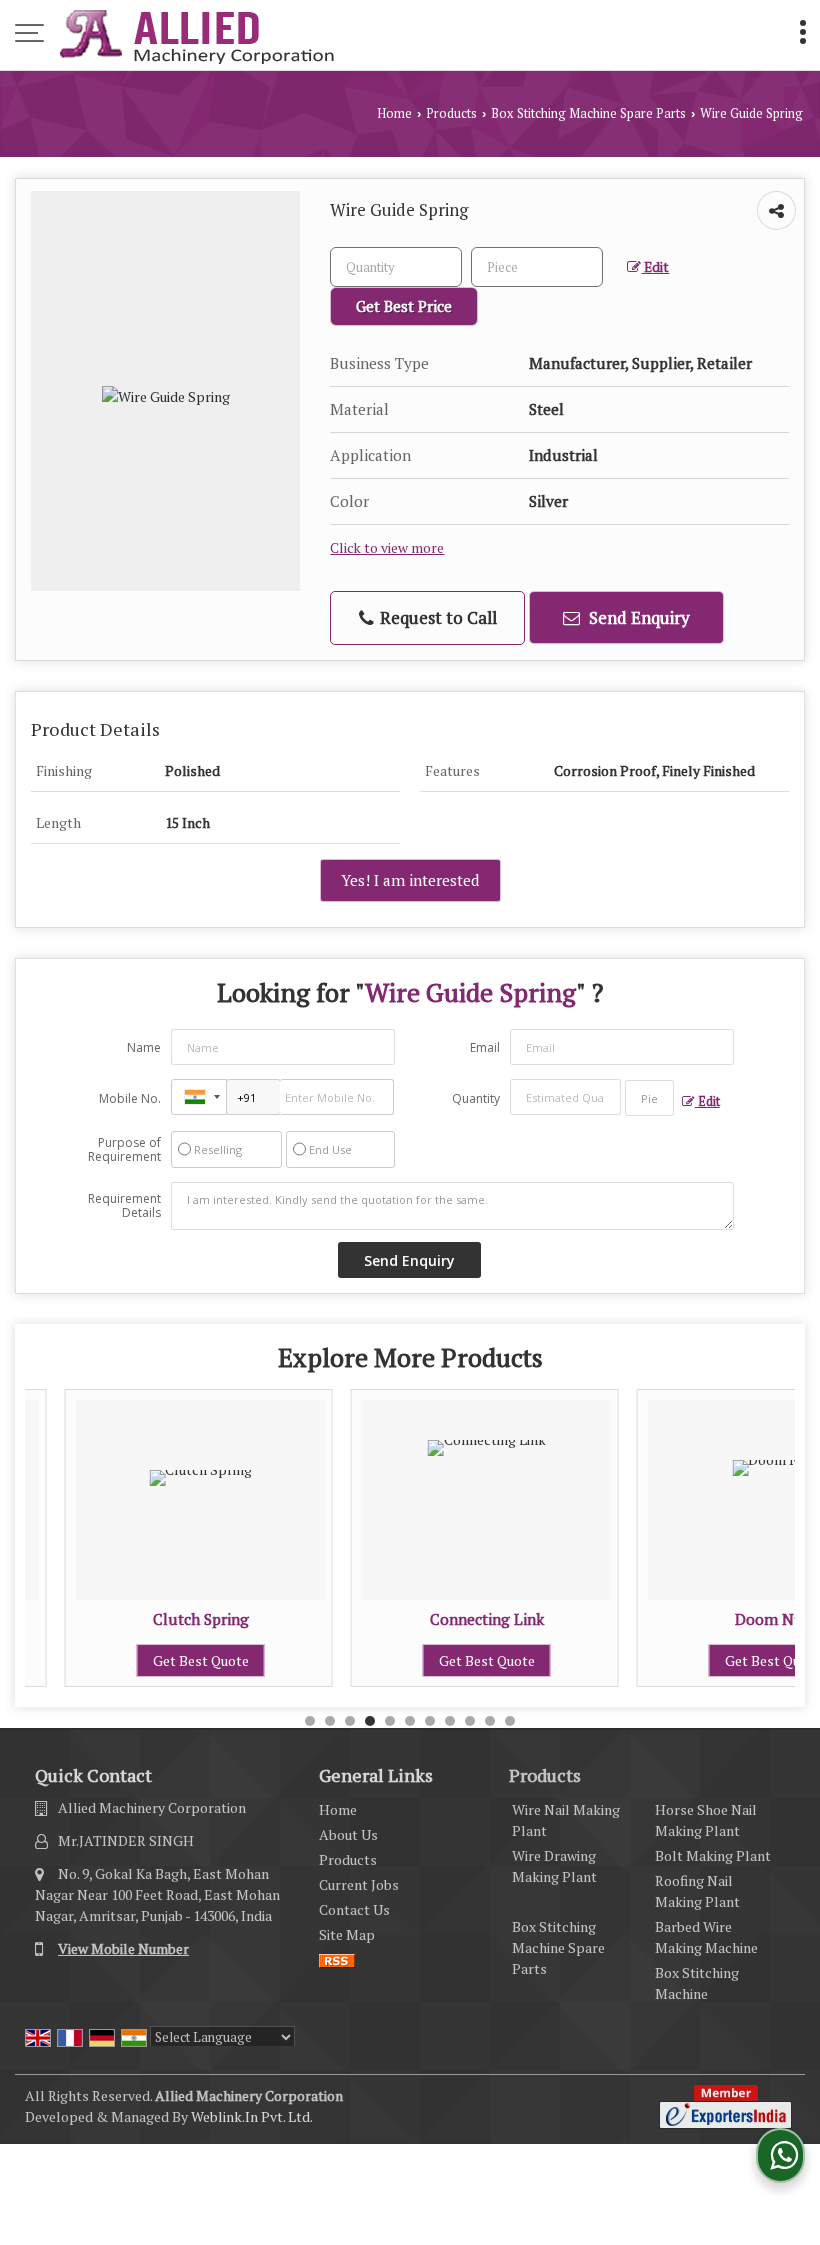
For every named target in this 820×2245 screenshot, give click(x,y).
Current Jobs (359, 1884)
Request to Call (436, 617)
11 (510, 1721)
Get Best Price (404, 306)
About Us (348, 1834)
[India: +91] (199, 1097)
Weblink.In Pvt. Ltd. (252, 2116)
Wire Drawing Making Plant (554, 1866)
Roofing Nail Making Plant (697, 1891)
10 (490, 1721)
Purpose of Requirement (124, 1150)
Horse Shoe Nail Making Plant (706, 1820)
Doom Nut (734, 1619)
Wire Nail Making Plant (566, 1820)
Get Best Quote (163, 1660)
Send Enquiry (637, 617)
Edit (655, 267)
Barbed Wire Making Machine (706, 1937)
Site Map (347, 1934)
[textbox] (537, 267)
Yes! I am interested (410, 880)
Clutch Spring (163, 1619)
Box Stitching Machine (697, 1983)
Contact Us (354, 1909)
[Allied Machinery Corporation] (197, 35)
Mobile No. (130, 1098)
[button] (123, 1948)
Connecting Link (449, 1619)
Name (144, 1047)
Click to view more (387, 548)
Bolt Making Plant (713, 1855)
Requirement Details (124, 1206)
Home (394, 113)
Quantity (476, 1098)
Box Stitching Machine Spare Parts (588, 113)
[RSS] (337, 1959)
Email (485, 1047)
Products (451, 113)
